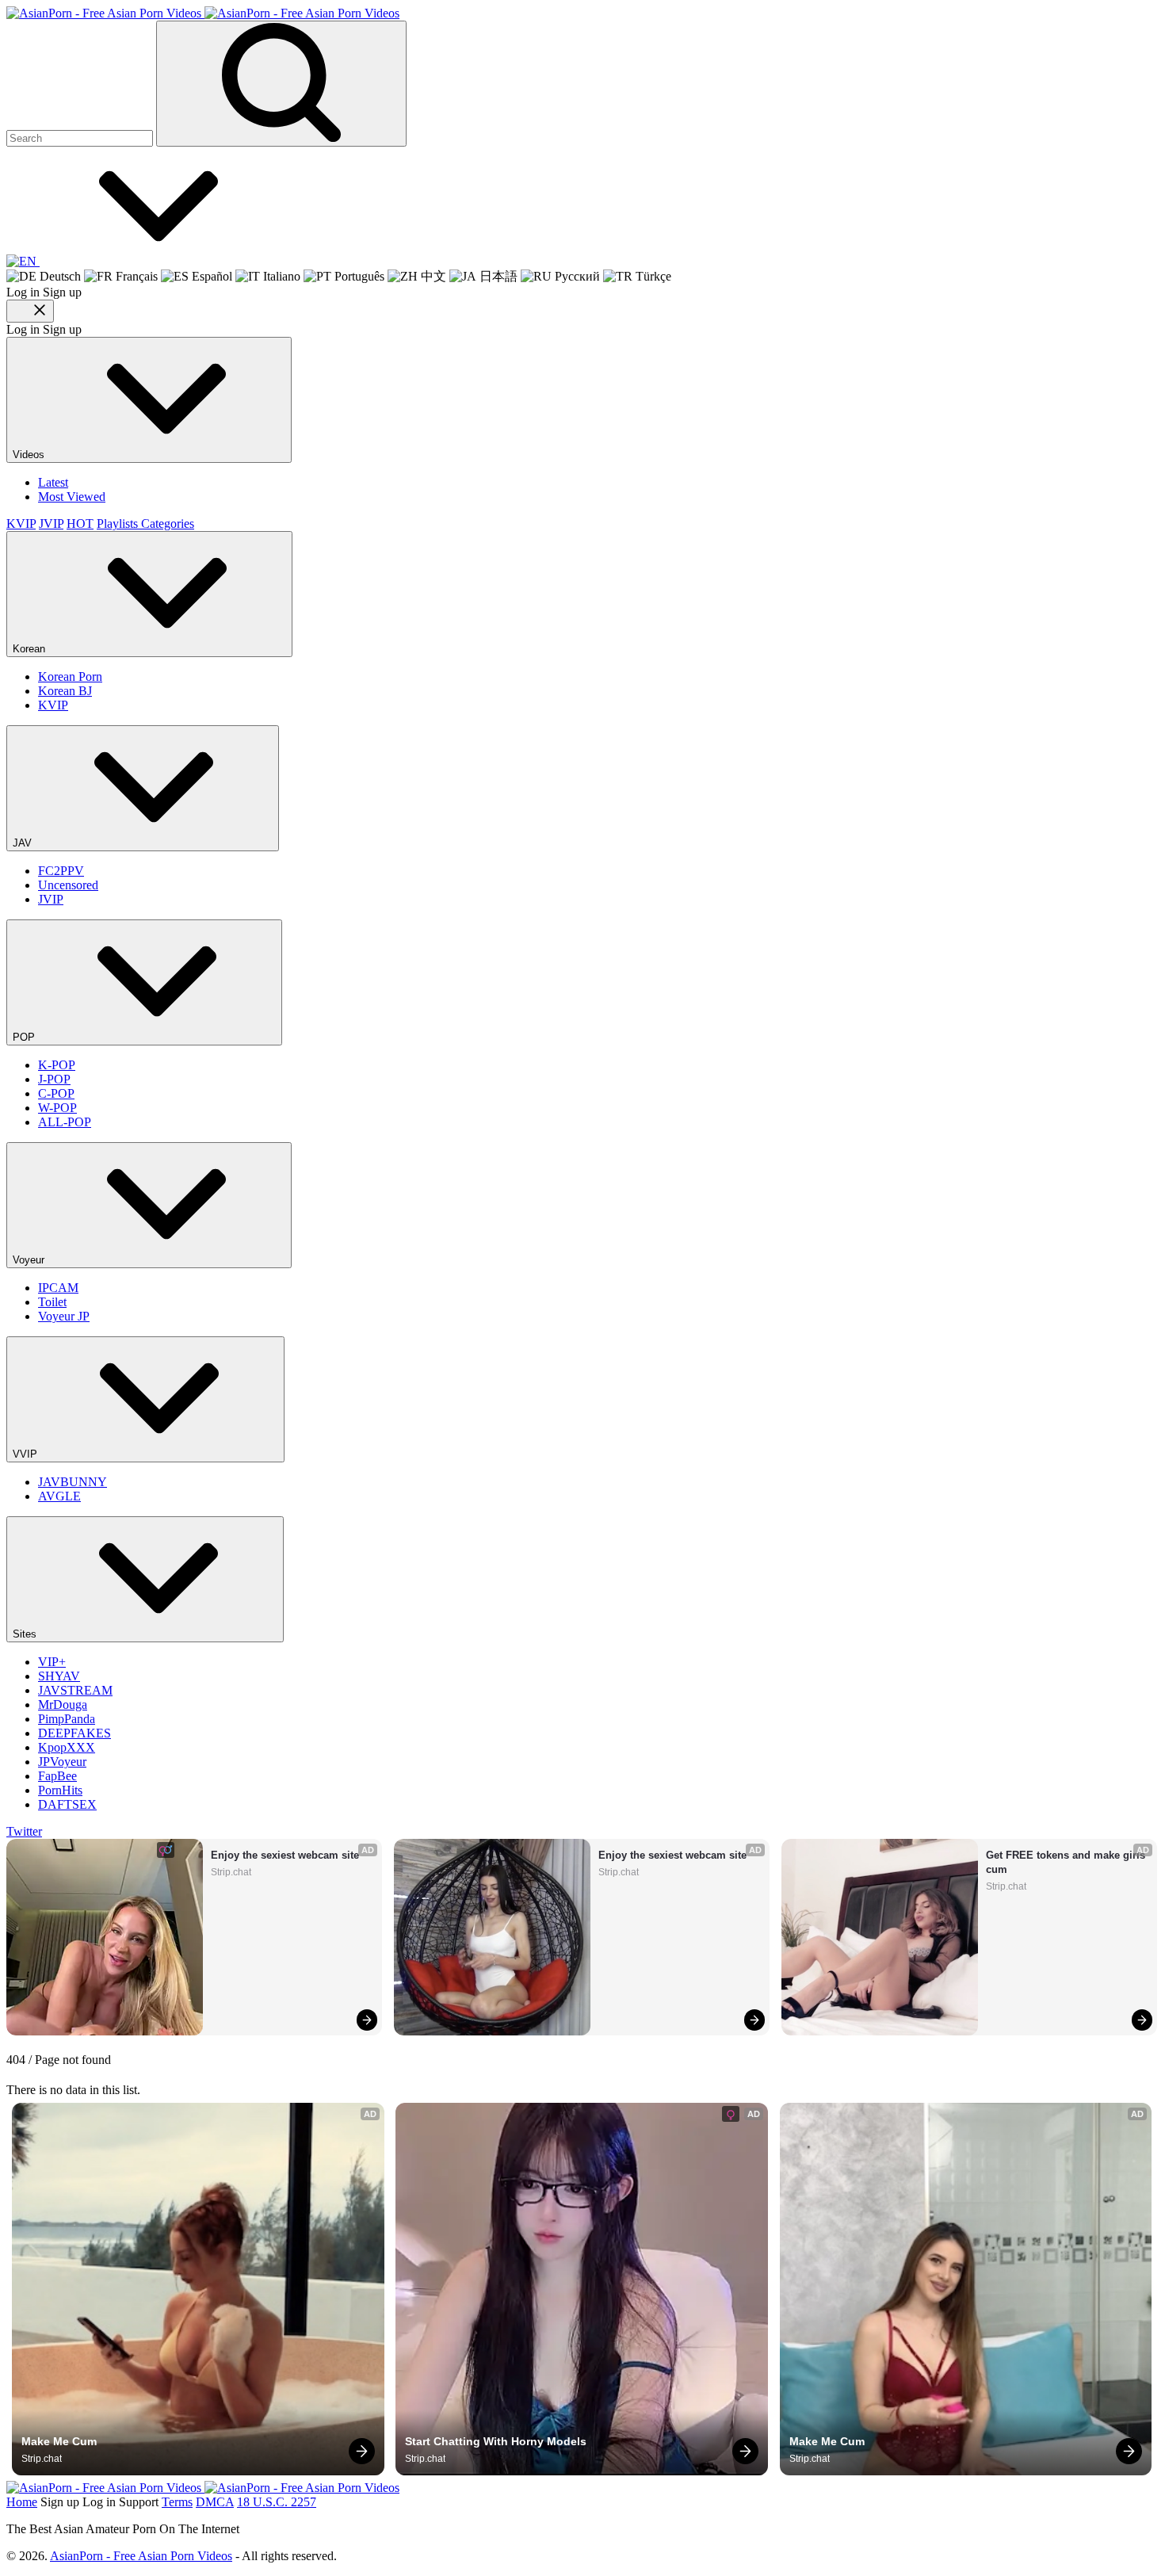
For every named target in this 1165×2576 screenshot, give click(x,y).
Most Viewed (72, 497)
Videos (30, 455)
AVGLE (59, 1496)
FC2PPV (61, 871)
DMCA (215, 2502)
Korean (31, 649)
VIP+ (52, 1662)
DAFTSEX (67, 1804)
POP (25, 1037)
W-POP (57, 1108)
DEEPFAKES (74, 1733)
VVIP (27, 1454)
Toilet (52, 1302)
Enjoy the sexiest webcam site (285, 1855)
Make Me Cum (59, 2441)
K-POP (57, 1065)
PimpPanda (67, 1719)
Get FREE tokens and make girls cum (1067, 1862)
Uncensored (68, 885)
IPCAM (58, 1288)
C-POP (56, 1093)
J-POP (54, 1079)
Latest (53, 482)
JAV (24, 843)
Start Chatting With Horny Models (496, 2441)
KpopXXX (67, 1747)
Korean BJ (65, 691)
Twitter (24, 1831)
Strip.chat (231, 1872)
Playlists (119, 524)
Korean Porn (70, 676)
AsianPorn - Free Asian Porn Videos (141, 2556)
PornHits (60, 1790)
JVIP (51, 524)
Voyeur (30, 1260)
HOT (80, 524)
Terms (177, 2502)
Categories (168, 524)
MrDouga (63, 1705)
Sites (26, 1634)
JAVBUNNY (73, 1482)
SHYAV (59, 1676)
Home (22, 2502)
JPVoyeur (62, 1762)
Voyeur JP (64, 1316)
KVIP (21, 524)
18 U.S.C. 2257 (277, 2502)
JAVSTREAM (75, 1690)
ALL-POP (65, 1122)
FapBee (57, 1776)
